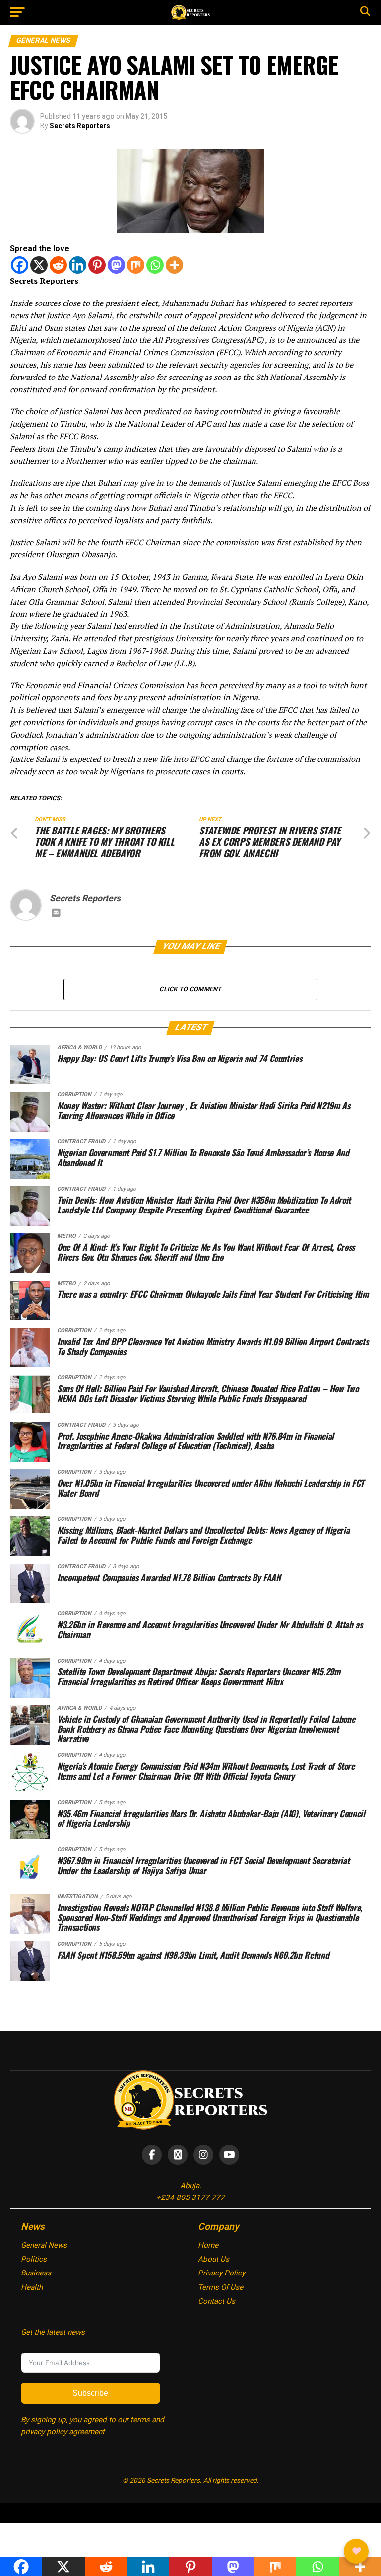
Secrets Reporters (80, 126)
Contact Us (217, 2301)
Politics (34, 2259)
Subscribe (90, 2393)
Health (32, 2287)
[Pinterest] (97, 265)
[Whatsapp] (155, 265)
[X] (39, 265)
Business (36, 2273)
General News (44, 2245)
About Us (214, 2259)
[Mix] (136, 265)
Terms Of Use (221, 2287)
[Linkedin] (78, 265)
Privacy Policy (222, 2273)
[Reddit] (58, 265)
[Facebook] (20, 265)
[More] (174, 265)
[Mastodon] (116, 265)
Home (208, 2245)
